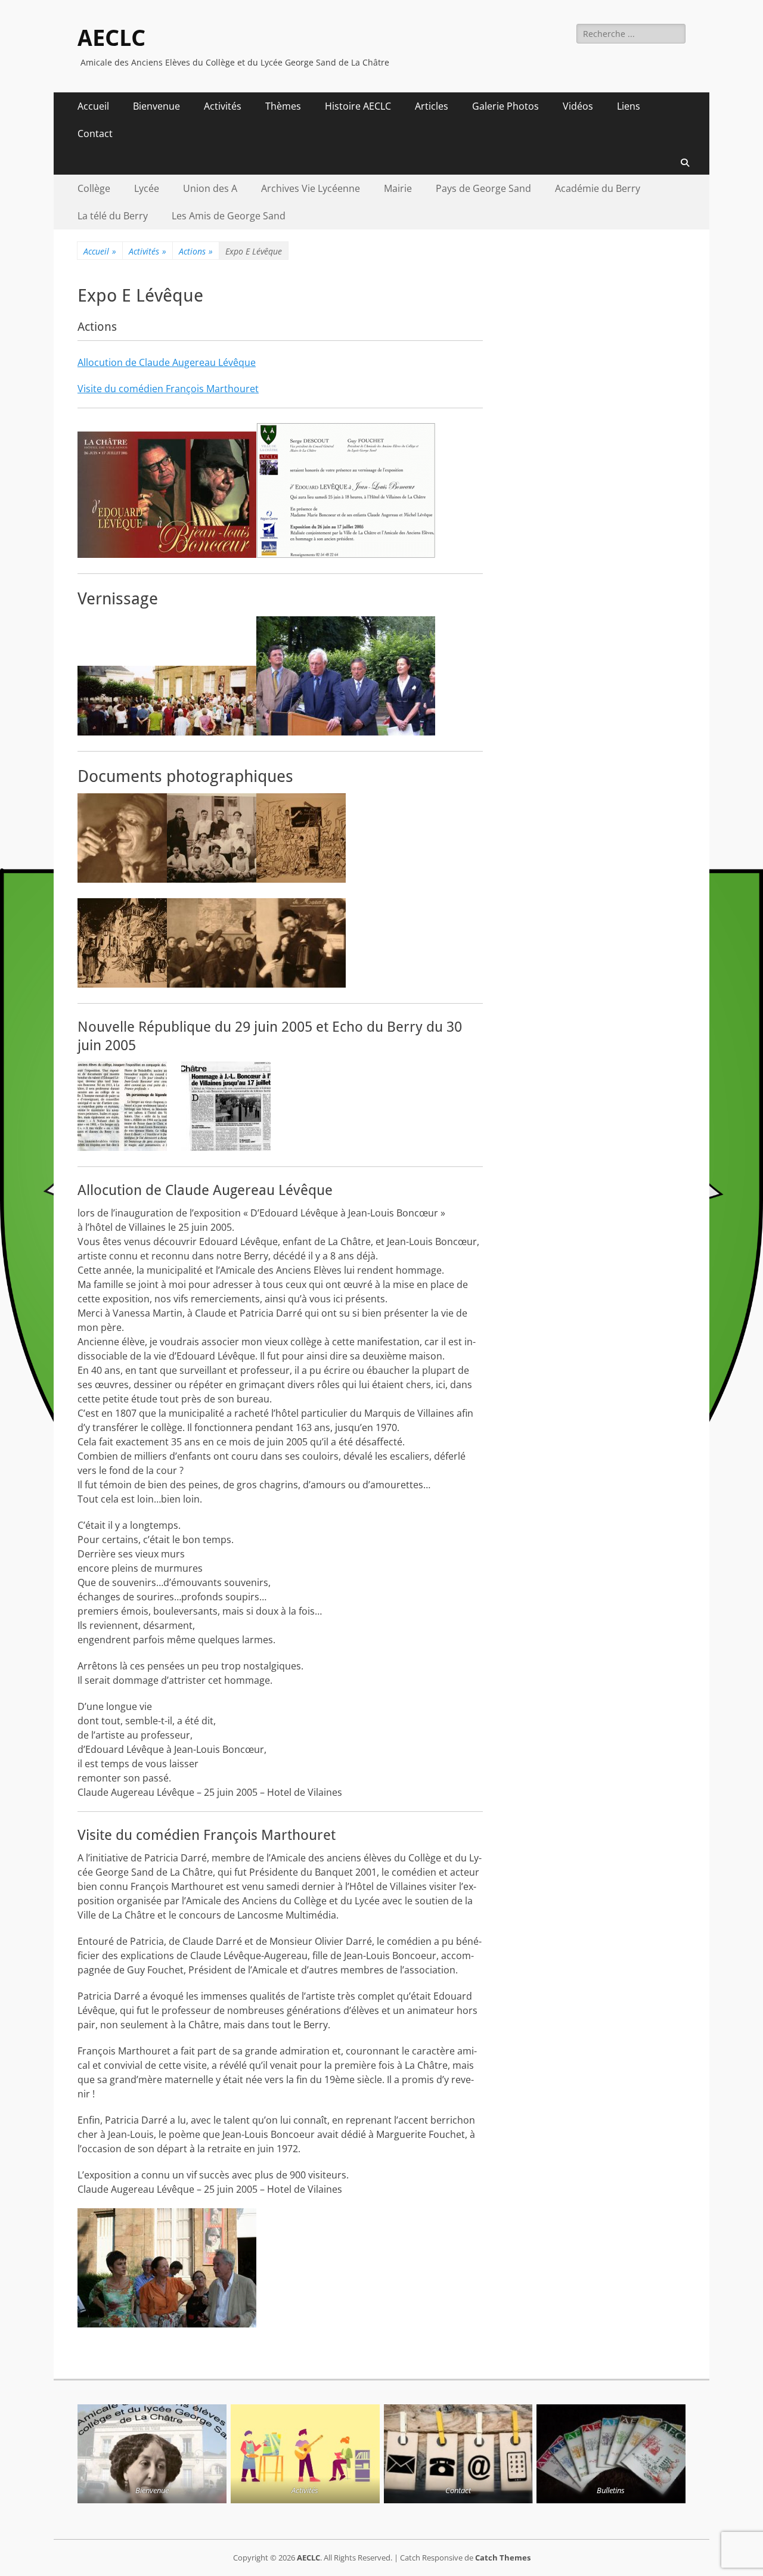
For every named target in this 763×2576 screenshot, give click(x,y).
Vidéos (578, 106)
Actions (196, 251)
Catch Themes (503, 2558)
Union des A (210, 188)
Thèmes (283, 106)
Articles (432, 106)
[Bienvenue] (152, 2454)
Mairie (398, 188)
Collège (94, 188)
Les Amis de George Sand (229, 216)
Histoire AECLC (358, 106)
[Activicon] (305, 2454)
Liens (629, 106)
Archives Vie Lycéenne (311, 188)
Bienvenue (156, 106)
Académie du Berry (598, 188)
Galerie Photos (505, 106)
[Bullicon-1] (611, 2454)
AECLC (111, 38)
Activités (223, 106)
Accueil (93, 106)
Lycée (147, 188)
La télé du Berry (113, 216)
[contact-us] (458, 2454)
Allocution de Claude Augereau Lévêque (167, 362)
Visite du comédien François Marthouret (168, 389)
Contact (95, 134)
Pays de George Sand (483, 188)
